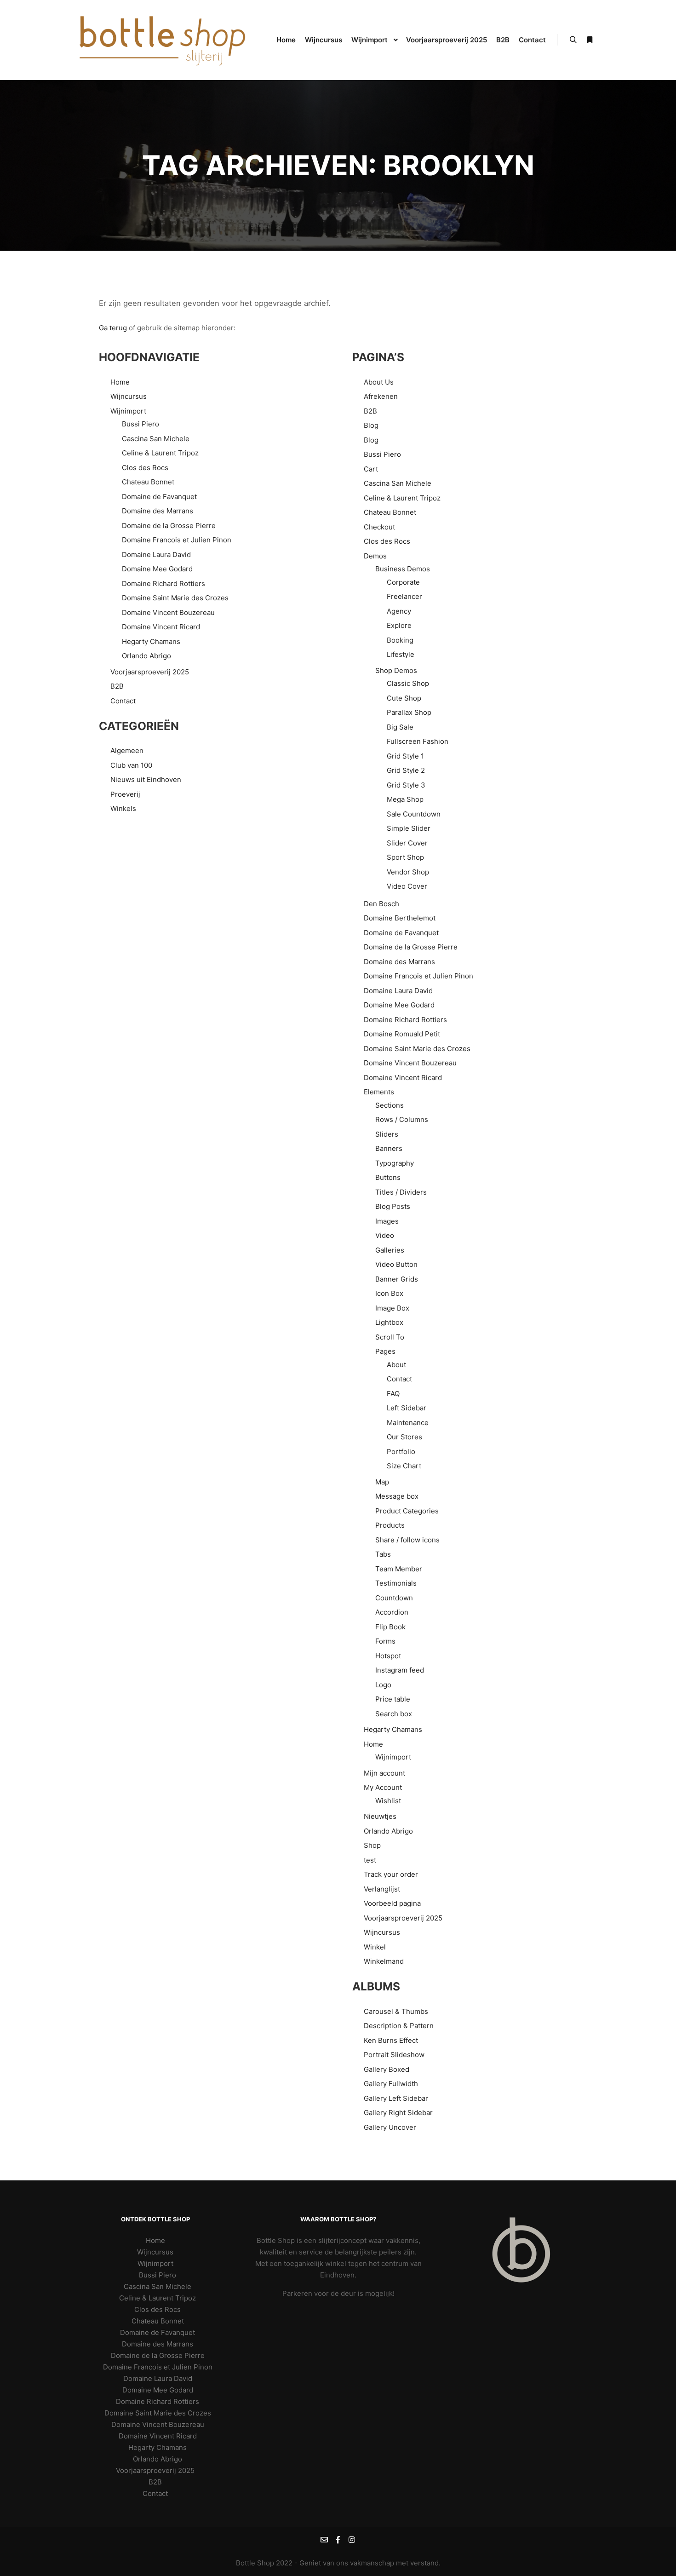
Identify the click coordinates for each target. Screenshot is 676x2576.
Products (390, 1525)
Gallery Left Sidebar (396, 2098)
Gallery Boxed (387, 2069)
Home (120, 382)
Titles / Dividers (401, 1192)
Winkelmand (384, 1961)
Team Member (399, 1569)
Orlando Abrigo (146, 656)
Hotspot (388, 1656)
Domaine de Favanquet (159, 497)
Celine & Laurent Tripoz (160, 453)
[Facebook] (338, 2540)
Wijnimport (128, 411)
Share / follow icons (407, 1540)
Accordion (392, 1612)
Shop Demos (396, 670)
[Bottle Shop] (163, 40)
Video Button (396, 1264)
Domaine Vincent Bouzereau (168, 612)
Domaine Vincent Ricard (161, 627)
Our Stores (404, 1437)
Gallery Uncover (390, 2127)
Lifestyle (401, 654)
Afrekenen (381, 396)
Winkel (375, 1947)
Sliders (387, 1134)
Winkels (123, 808)
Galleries (390, 1250)
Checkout (379, 527)
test (370, 1860)
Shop (372, 1845)
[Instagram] (352, 2540)
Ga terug (113, 328)
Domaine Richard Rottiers (163, 584)
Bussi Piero (140, 424)
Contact (123, 701)
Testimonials (396, 1583)
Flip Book (390, 1627)
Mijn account (384, 1773)
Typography (395, 1163)
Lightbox (389, 1322)
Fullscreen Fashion (418, 741)
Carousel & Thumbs (396, 2011)
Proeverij (125, 794)
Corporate (403, 582)
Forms (385, 1641)
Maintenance (408, 1423)
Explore (399, 625)
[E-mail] (324, 2540)
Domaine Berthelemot (400, 918)
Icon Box (389, 1293)
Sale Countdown (414, 814)
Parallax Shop (409, 712)
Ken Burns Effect (391, 2040)
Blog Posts (393, 1206)
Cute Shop (404, 698)
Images (387, 1221)
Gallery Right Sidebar (398, 2113)
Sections (390, 1105)
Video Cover (407, 886)
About (396, 1365)
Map (382, 1482)
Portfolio (401, 1452)
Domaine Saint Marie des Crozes (175, 598)
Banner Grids (397, 1279)
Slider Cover (407, 843)
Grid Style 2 (406, 770)
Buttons (388, 1177)
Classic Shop (408, 683)
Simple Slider (409, 828)
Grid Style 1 (405, 756)
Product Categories (407, 1511)
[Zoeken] (573, 40)
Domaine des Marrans (158, 511)
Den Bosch (381, 904)
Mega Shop (405, 799)
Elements (379, 1092)
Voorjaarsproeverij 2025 (150, 672)
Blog (371, 425)
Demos (375, 556)
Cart (371, 469)
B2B (117, 686)
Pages (385, 1351)
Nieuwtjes (380, 1816)
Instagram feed (400, 1670)
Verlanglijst (382, 1889)
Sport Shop (405, 857)
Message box (397, 1496)
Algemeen (127, 750)
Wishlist (388, 1801)
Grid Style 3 (406, 785)
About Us (379, 382)
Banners (389, 1148)
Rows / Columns (402, 1119)
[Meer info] (590, 40)
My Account (383, 1787)
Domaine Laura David (156, 555)
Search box (394, 1714)
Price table (393, 1699)
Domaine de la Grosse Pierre (169, 526)
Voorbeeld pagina (392, 1903)
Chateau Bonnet (148, 482)
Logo (383, 1685)
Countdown (394, 1598)
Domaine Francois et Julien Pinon (177, 540)
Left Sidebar (407, 1408)
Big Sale (400, 727)
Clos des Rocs (145, 468)
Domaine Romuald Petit (402, 1034)
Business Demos (403, 569)
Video (385, 1235)
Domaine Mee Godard (157, 569)
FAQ (393, 1394)
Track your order (391, 1874)
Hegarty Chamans (151, 641)
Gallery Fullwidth (391, 2084)
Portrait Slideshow (394, 2055)
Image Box (392, 1308)
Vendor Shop (408, 872)
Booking (400, 640)
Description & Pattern (399, 2026)
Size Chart (404, 1466)
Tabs (383, 1554)
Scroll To (390, 1337)
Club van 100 (131, 765)
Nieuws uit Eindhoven (146, 779)
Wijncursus (129, 396)
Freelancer (404, 596)
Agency (399, 611)
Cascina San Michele (156, 439)
